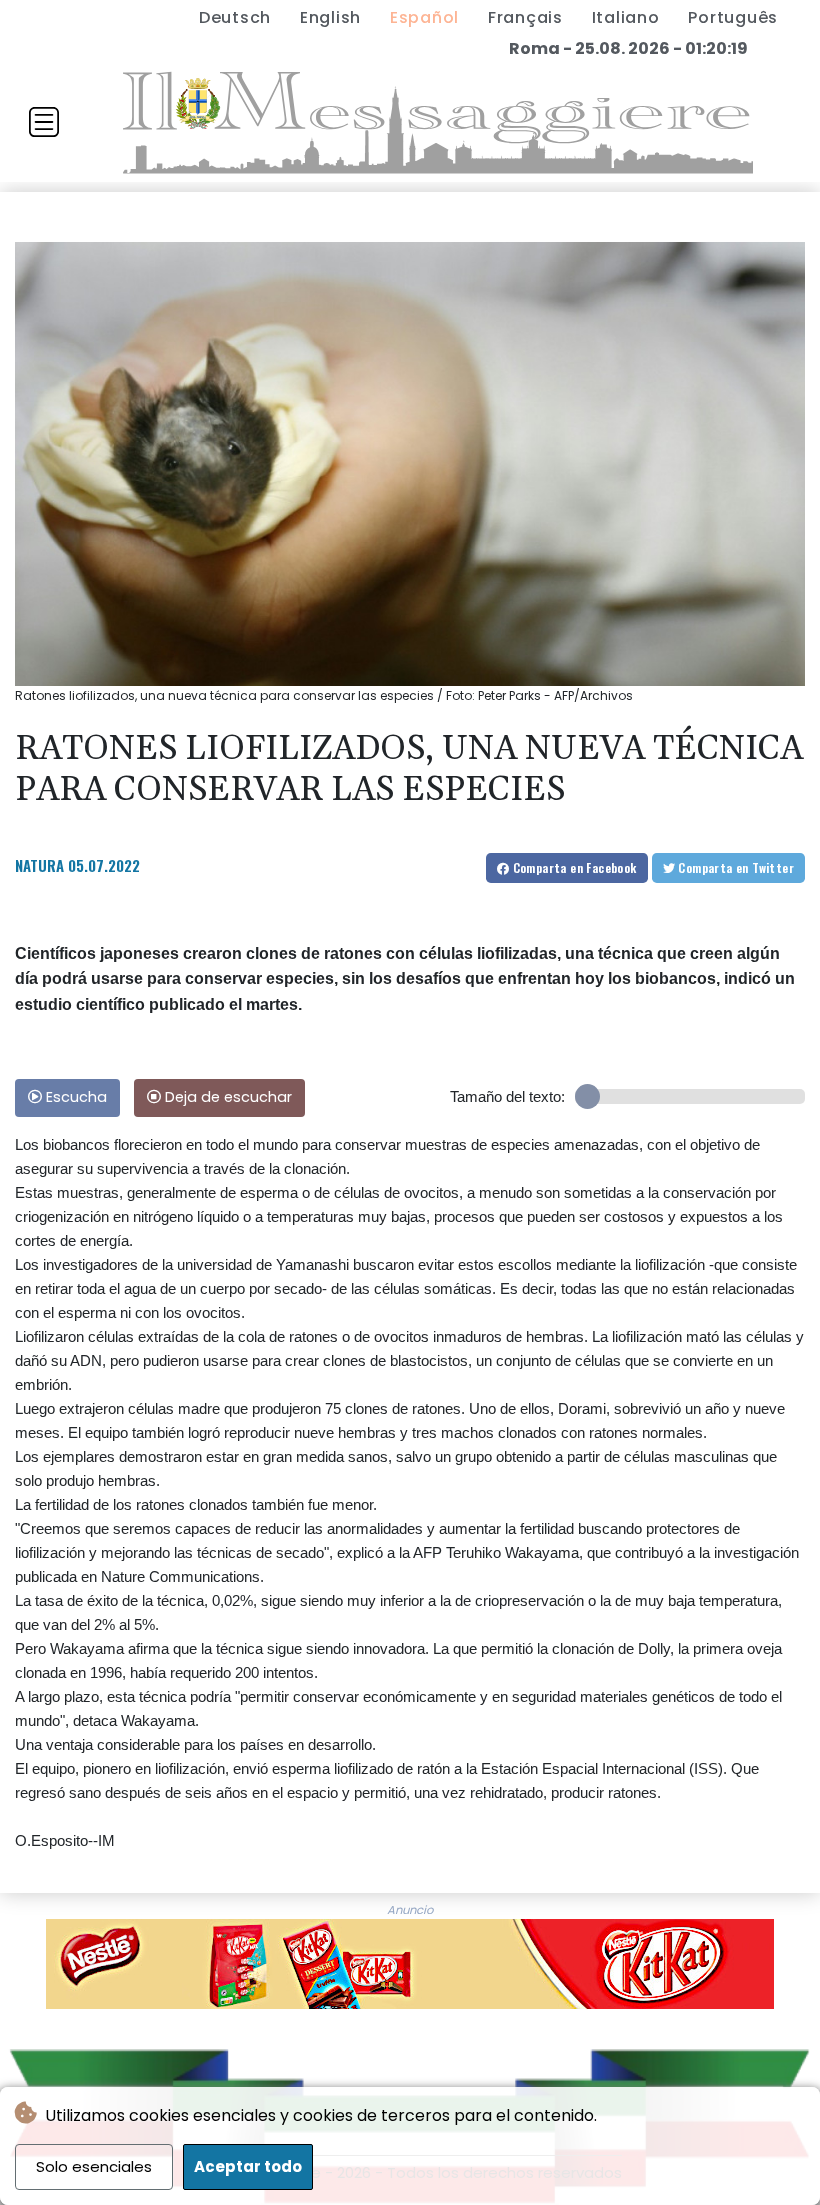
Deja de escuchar (226, 1097)
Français (525, 17)
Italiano (626, 17)
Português (733, 17)
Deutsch (235, 17)
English (330, 17)
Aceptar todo (248, 2166)
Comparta (572, 867)
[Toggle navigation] (44, 122)
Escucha (74, 1097)
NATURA (39, 865)
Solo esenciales (94, 2166)
